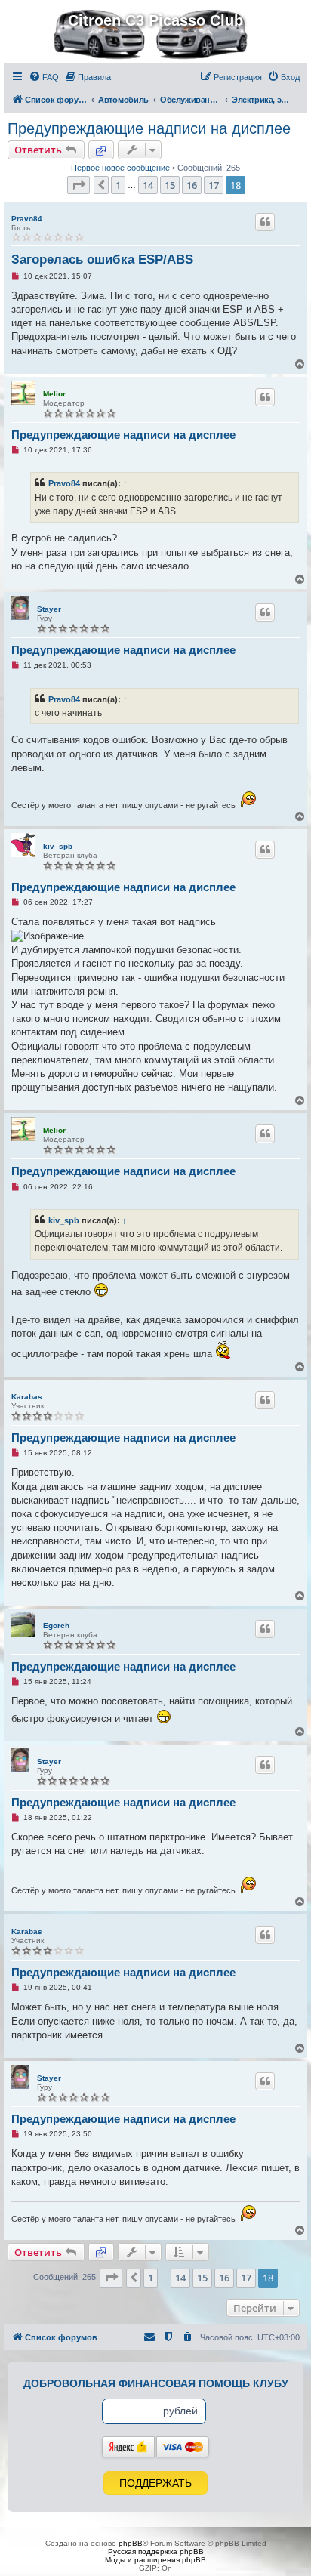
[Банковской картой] (183, 2447)
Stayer (49, 609)
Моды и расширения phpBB (155, 2560)
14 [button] (148, 185)
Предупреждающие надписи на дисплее (149, 128)
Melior (54, 394)
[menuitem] (44, 77)
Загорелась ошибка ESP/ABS (102, 259)
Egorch (56, 1626)
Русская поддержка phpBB (156, 2551)
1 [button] (118, 185)
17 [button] (214, 185)
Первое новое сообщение (120, 168)
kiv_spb (58, 846)
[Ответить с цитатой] (265, 222)
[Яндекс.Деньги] (128, 2447)
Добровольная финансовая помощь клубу (156, 2383)
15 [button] (170, 185)
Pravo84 (27, 219)
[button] (79, 185)
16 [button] (192, 185)
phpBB (131, 2543)
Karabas (27, 1397)
